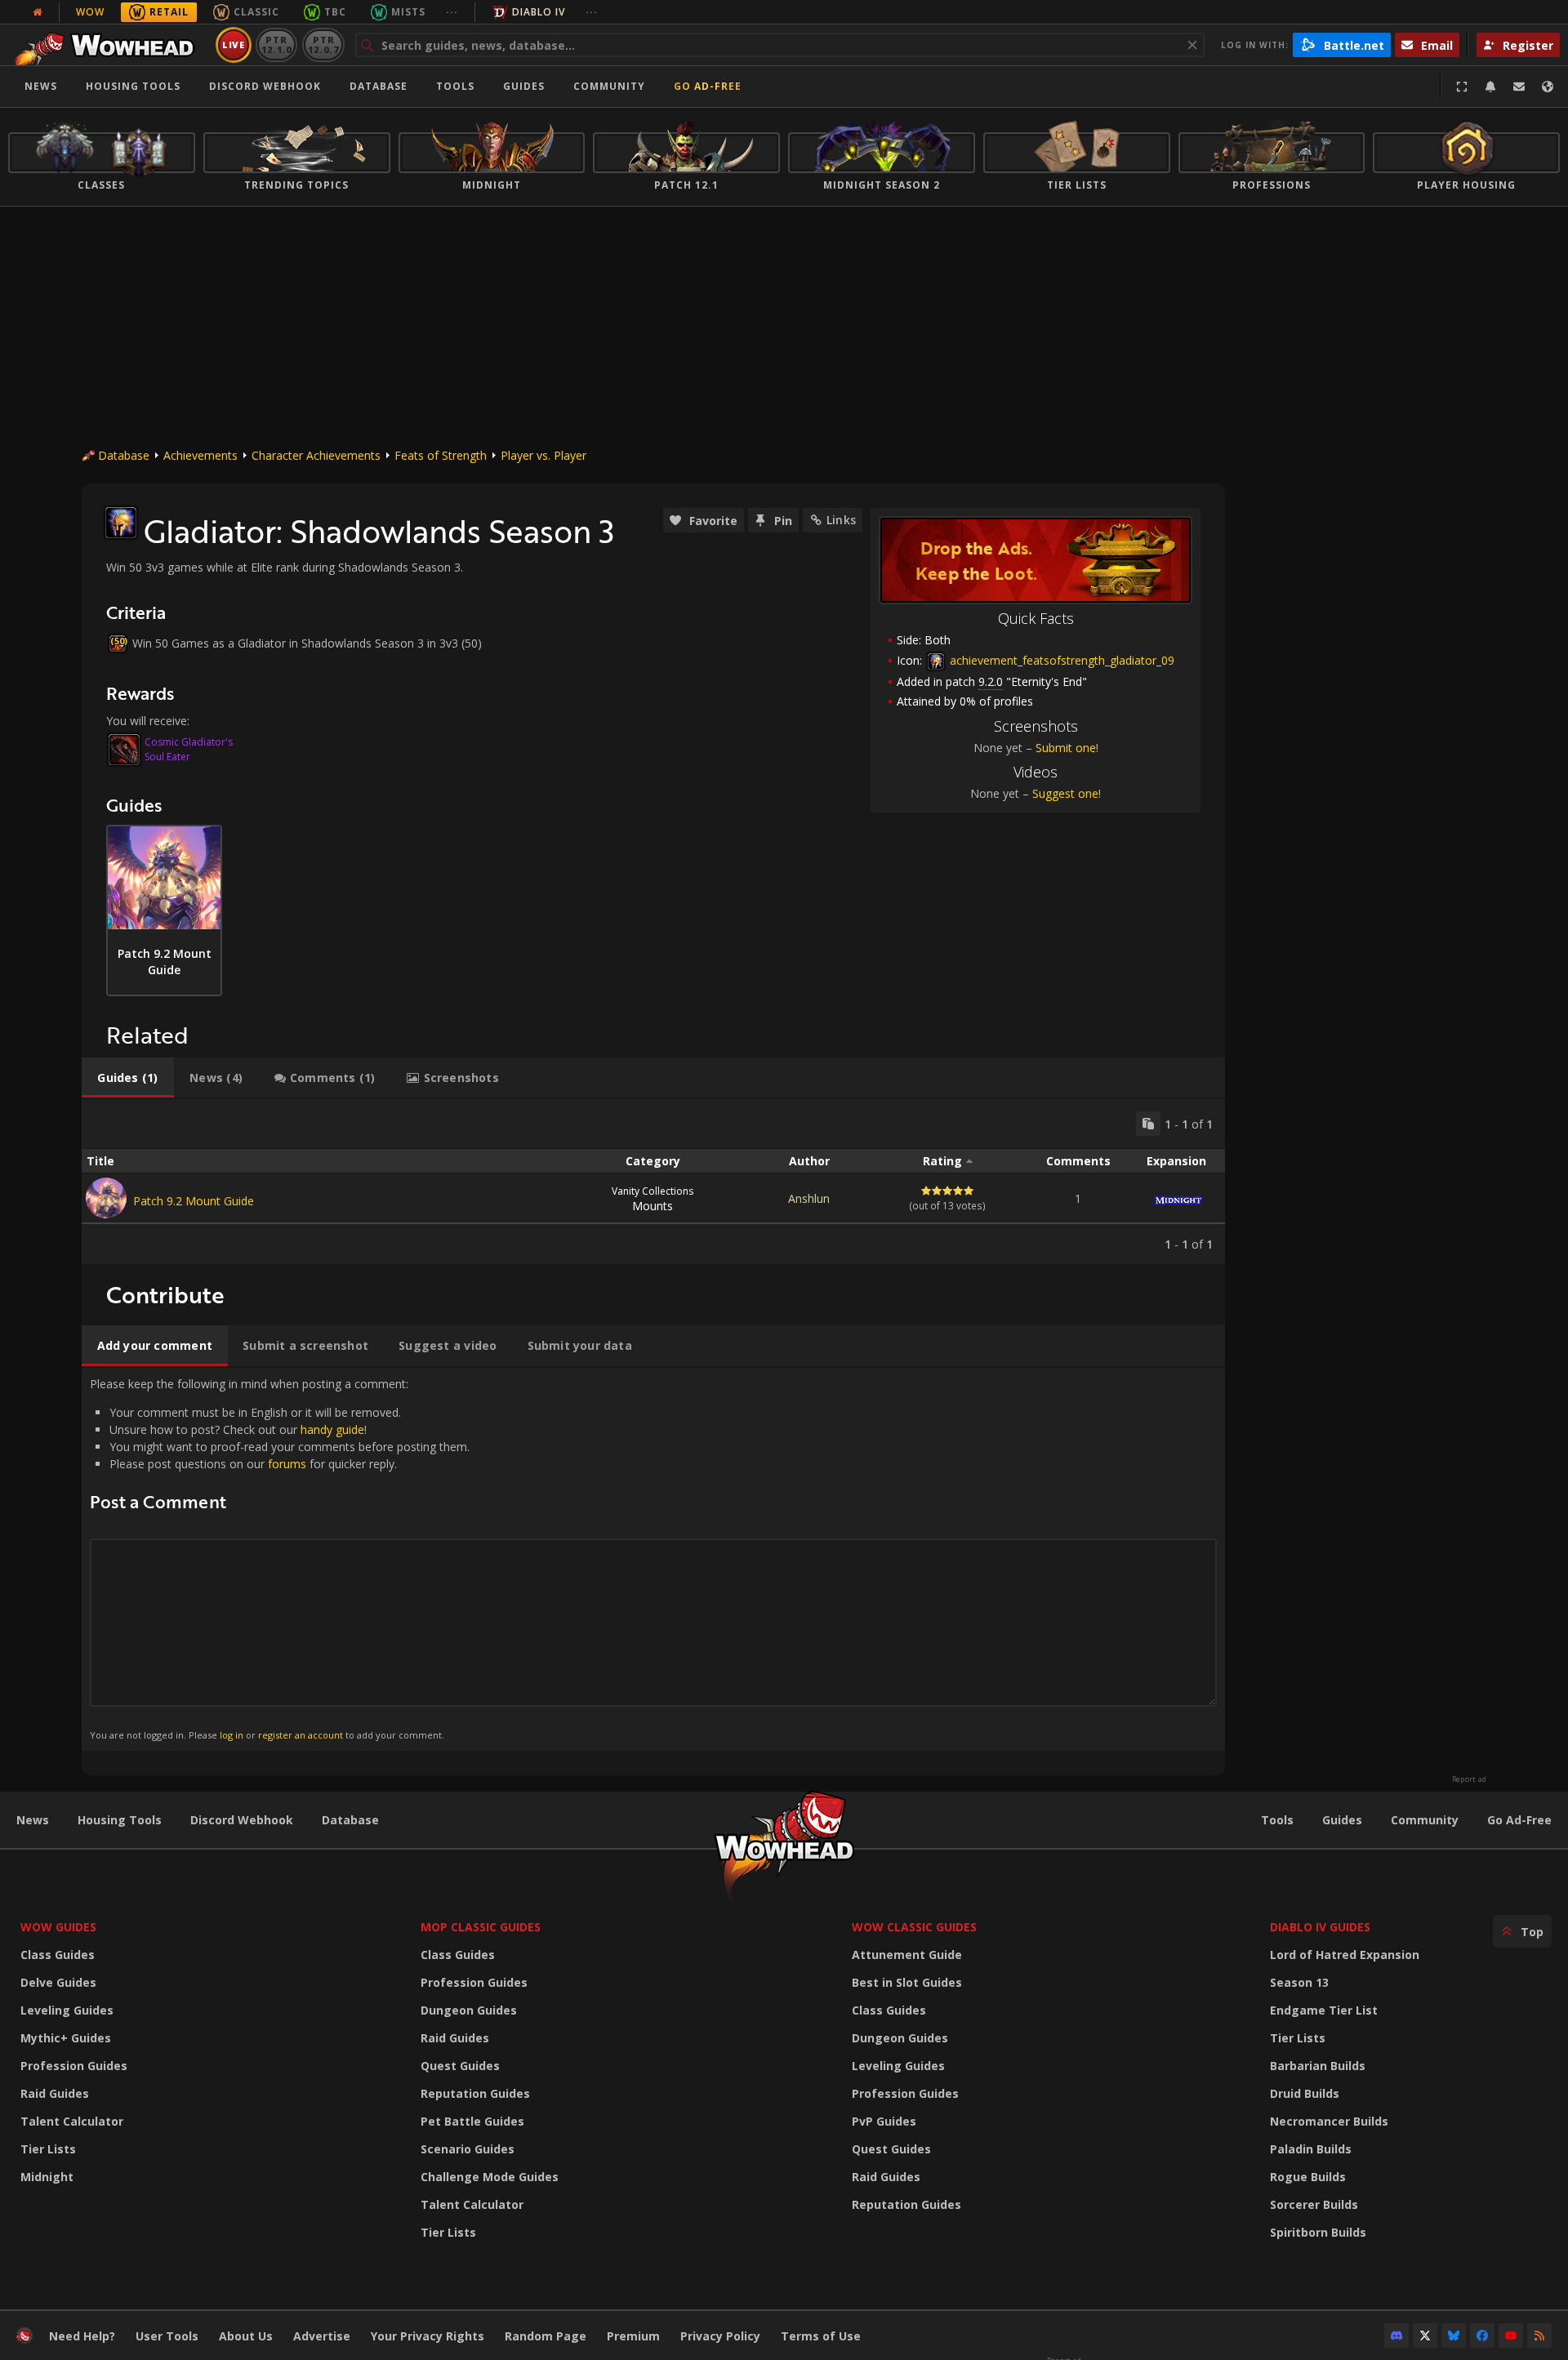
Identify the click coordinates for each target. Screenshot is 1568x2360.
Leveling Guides (67, 2010)
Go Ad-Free (708, 86)
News (41, 86)
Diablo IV (539, 12)
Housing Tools (120, 1820)
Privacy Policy (720, 2336)
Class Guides (58, 1955)
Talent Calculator (72, 2121)
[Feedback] (1519, 87)
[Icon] (121, 523)
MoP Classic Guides (481, 1927)
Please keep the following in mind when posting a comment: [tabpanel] (280, 1558)
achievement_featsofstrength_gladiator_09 (1060, 660)
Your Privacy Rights (428, 2336)
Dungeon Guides (469, 2010)
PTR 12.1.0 (276, 45)
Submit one (1066, 748)
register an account (301, 1735)
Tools (1277, 1820)
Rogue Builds (1308, 2177)
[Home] (109, 45)
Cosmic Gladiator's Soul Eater (189, 749)
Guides (524, 86)
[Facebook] (1482, 2336)
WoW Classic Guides (914, 1927)
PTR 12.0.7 (323, 45)
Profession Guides (74, 2066)
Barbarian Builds (1318, 2066)
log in (232, 1735)
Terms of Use (821, 2336)
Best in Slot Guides (907, 1982)
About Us (246, 2336)
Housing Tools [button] (133, 86)
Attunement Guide (907, 1955)
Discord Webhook (265, 86)
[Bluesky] (1454, 2336)
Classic (256, 12)
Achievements (200, 455)
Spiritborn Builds (1318, 2232)
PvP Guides (884, 2121)
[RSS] (1539, 2336)
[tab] (128, 1078)
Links (841, 520)
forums (287, 1464)
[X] (1425, 2336)
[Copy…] (1148, 1124)
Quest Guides (460, 2066)
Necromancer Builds (1329, 2121)
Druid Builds (1305, 2093)
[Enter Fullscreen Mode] (1462, 87)
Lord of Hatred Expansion (1345, 1955)
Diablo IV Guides (1320, 1927)
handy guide (332, 1429)
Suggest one (1065, 793)
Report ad (1469, 1779)
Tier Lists (48, 2149)
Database (379, 86)
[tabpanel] (653, 1182)
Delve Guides (58, 1982)
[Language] (1548, 87)
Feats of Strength (441, 455)
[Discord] (1396, 2336)
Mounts (653, 1199)
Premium (633, 2336)
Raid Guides (55, 2093)
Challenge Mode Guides (490, 2177)
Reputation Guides (475, 2093)
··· (452, 12)
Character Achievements (316, 455)
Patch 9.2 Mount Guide (194, 1201)
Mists (408, 12)
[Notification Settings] (1490, 87)
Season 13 (1299, 1982)
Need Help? (82, 2336)
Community (609, 86)
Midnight (47, 2177)
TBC (335, 12)
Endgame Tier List (1324, 2010)
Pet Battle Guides (472, 2121)
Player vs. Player (543, 455)
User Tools (167, 2336)
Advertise (322, 2336)
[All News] (38, 12)
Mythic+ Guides (66, 2038)
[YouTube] (1511, 2336)
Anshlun (809, 1198)
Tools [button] (455, 86)
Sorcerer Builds (1314, 2204)
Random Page (546, 2336)
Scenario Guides (468, 2149)
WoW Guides (58, 1927)
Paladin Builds (1311, 2149)
